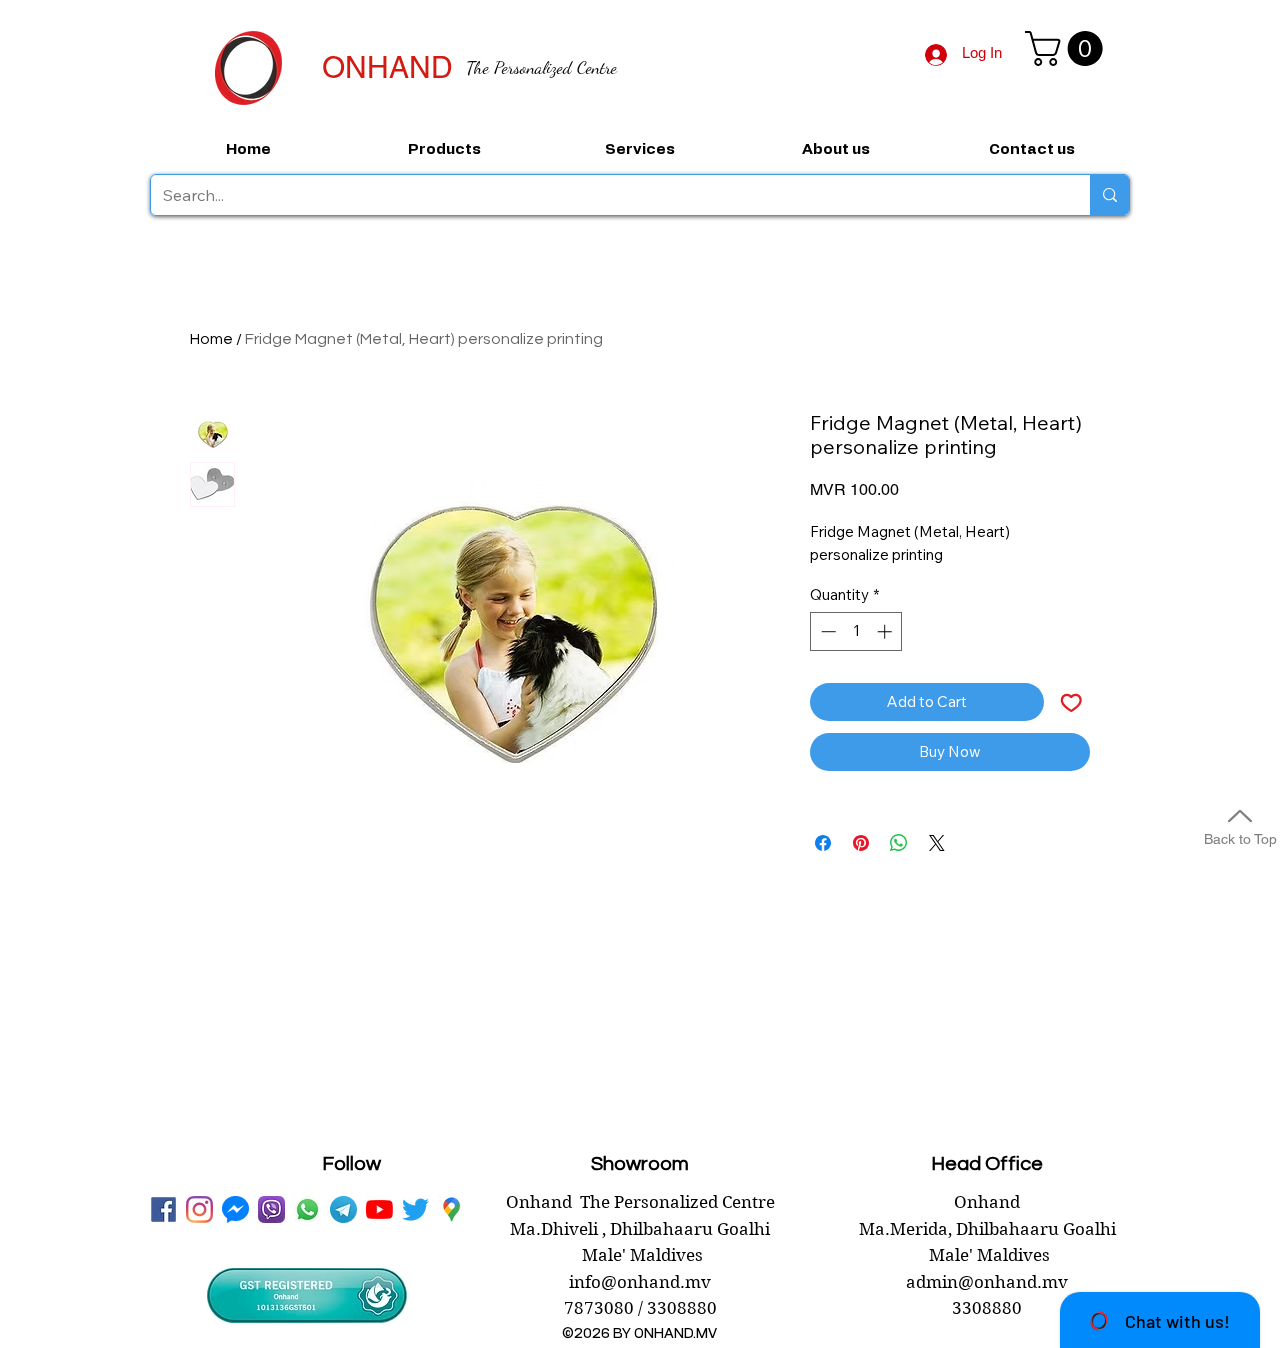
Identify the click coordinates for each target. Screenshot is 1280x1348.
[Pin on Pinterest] (861, 843)
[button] (1068, 48)
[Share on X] (937, 843)
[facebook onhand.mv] (163, 1209)
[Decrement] (826, 631)
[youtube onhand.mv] (379, 1209)
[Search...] (1109, 195)
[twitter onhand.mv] (415, 1209)
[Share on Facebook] (823, 843)
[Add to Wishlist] (1071, 702)
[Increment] (886, 631)
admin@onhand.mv (987, 1282)
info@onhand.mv (640, 1282)
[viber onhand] (271, 1209)
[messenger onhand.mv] (235, 1209)
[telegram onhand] (343, 1209)
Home (211, 339)
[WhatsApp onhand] (307, 1209)
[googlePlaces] (451, 1209)
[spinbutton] (856, 631)
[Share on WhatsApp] (899, 843)
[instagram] (199, 1209)
